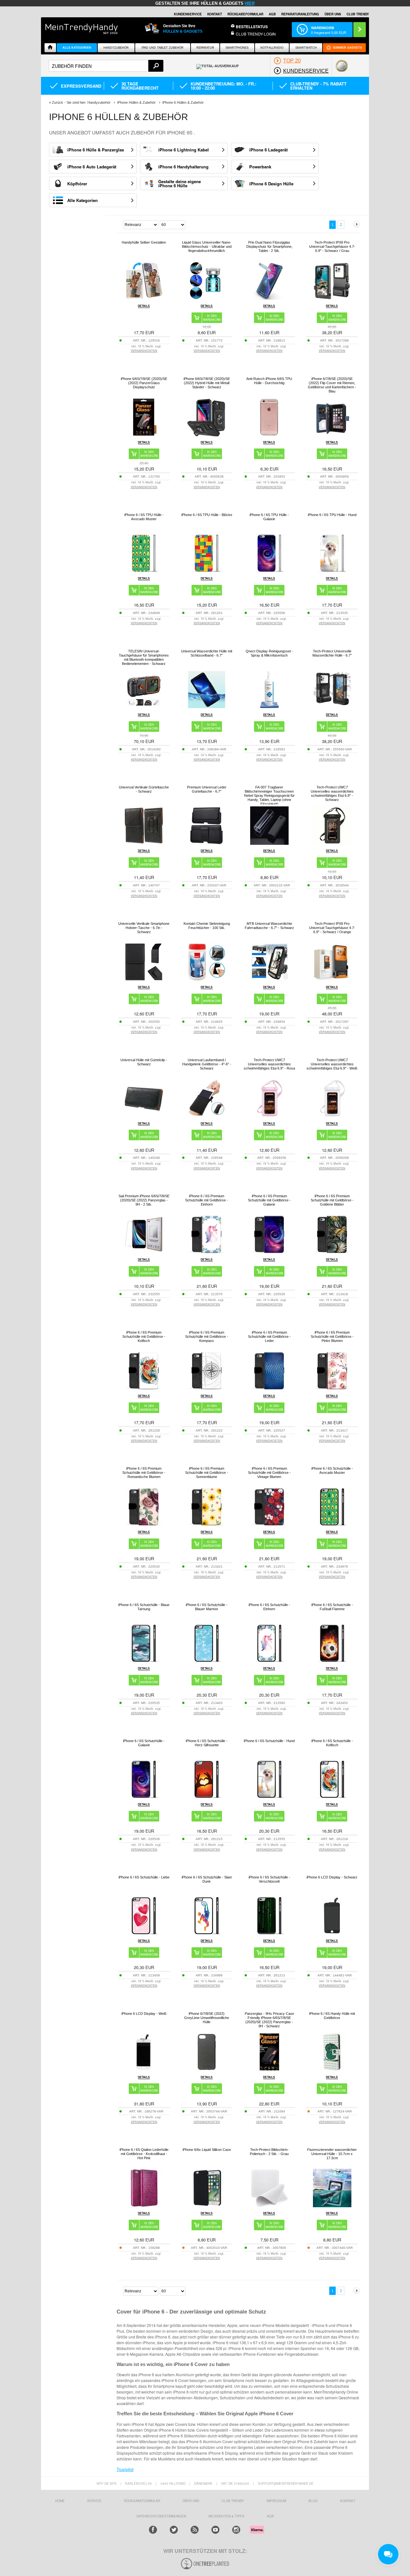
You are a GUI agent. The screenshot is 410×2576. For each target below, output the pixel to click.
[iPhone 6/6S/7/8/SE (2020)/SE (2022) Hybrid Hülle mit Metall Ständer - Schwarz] (207, 435)
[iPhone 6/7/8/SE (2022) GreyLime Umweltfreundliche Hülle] (207, 2069)
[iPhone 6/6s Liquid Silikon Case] (207, 2205)
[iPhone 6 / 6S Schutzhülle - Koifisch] (332, 1797)
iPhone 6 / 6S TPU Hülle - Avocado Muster (144, 517)
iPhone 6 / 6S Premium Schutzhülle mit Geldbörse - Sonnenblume (207, 1473)
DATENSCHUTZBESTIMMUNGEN (161, 2516)
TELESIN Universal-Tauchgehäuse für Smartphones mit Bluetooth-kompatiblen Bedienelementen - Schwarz (144, 657)
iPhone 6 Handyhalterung (183, 167)
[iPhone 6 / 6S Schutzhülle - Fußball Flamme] (332, 1661)
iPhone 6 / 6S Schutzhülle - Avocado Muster (332, 1470)
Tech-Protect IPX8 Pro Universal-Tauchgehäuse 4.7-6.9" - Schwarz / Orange (332, 928)
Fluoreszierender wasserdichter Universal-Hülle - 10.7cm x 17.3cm (332, 2154)
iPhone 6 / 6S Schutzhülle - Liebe (144, 1877)
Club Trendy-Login (256, 34)
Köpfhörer (77, 184)
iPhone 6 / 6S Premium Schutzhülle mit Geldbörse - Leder (269, 1336)
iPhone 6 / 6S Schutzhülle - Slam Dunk (207, 1879)
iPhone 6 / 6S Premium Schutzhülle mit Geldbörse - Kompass (207, 1336)
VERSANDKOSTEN (144, 351)
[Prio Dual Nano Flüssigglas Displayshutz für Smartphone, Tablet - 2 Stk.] (269, 298)
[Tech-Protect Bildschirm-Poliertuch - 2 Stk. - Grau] (269, 2205)
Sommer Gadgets (347, 48)
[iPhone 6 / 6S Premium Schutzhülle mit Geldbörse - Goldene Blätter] (332, 1252)
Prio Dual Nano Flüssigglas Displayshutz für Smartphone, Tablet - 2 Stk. (269, 246)
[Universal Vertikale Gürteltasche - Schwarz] (144, 843)
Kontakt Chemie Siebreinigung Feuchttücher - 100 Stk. (207, 926)
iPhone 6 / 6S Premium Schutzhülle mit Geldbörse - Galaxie (269, 1200)
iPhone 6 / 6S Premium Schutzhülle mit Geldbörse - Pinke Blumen (332, 1336)
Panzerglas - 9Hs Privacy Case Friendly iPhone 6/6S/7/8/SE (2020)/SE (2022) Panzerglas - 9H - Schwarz (269, 2020)
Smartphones (237, 48)
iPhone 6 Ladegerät (268, 150)
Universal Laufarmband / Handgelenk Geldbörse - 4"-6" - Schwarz (207, 1064)
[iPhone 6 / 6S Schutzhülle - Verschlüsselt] (269, 1933)
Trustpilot (125, 2469)
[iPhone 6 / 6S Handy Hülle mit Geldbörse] (332, 2069)
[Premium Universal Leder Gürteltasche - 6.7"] (207, 843)
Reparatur (205, 48)
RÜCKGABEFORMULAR (245, 14)
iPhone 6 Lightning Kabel (184, 150)
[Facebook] (153, 2530)
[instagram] (236, 2530)
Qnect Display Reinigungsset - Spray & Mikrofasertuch (269, 653)
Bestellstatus (252, 27)
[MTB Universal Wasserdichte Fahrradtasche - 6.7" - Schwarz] (269, 979)
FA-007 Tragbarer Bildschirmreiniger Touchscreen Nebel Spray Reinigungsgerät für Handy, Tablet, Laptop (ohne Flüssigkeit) (269, 795)
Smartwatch (306, 48)
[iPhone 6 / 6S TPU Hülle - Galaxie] (269, 571)
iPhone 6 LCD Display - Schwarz (332, 1877)
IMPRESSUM (276, 2501)
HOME (60, 2501)
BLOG (313, 2501)
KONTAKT (348, 2501)
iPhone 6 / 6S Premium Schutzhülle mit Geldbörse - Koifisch (144, 1336)
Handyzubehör (116, 48)
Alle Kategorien (77, 48)
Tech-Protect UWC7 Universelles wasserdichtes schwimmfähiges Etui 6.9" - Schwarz (332, 793)
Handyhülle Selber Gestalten (144, 242)
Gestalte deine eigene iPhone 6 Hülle (180, 183)
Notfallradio (272, 48)
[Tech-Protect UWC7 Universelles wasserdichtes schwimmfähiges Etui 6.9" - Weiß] (332, 1116)
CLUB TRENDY (358, 14)
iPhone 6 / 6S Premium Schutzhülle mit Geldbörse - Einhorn (207, 1200)
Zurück (57, 102)
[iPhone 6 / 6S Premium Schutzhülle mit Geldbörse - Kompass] (207, 1388)
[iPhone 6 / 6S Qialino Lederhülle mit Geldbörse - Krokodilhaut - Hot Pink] (144, 2205)
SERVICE (94, 2501)
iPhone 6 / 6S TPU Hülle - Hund (332, 515)
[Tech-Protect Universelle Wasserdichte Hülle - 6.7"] (332, 707)
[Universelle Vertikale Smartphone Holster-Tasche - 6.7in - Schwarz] (144, 979)
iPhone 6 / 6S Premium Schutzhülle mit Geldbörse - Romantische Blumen (144, 1473)
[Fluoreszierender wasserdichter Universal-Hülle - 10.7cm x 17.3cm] (332, 2205)
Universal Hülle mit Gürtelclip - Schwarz (144, 1062)
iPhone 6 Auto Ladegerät (92, 167)
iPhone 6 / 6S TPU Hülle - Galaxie (269, 517)
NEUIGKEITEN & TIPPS (226, 2516)
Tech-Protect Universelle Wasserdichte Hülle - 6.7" (332, 653)
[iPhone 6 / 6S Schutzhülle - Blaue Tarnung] (144, 1661)
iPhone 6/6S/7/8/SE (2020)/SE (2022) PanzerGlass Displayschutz (144, 383)
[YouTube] (215, 2530)
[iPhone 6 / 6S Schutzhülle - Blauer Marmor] (207, 1661)
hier (250, 3)
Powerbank (260, 167)
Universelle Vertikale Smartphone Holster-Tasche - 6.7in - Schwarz (144, 928)
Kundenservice (188, 14)
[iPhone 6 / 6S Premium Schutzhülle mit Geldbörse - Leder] (269, 1388)
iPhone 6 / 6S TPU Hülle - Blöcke (207, 515)
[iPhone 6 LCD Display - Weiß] (144, 2069)
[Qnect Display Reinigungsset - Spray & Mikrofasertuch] (269, 707)
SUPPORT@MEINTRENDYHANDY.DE (286, 2483)
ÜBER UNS (333, 14)
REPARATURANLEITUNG (300, 14)
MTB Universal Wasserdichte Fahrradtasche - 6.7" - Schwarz (269, 926)
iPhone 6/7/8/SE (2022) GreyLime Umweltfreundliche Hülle (207, 2018)
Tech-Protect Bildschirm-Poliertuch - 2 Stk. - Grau (269, 2152)
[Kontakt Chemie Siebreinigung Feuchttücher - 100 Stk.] (207, 979)
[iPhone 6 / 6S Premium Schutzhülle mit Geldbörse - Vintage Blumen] (269, 1524)
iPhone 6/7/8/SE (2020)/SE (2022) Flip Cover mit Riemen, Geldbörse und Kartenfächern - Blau (332, 385)
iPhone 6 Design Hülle (271, 184)
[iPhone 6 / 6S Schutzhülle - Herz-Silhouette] (207, 1797)
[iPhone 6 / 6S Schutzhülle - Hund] (269, 1797)
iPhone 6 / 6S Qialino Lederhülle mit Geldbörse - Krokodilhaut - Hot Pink (144, 2154)
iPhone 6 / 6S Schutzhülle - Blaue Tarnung (144, 1607)
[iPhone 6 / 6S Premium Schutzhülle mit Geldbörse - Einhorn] (207, 1252)
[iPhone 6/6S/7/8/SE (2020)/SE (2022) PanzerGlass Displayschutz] (144, 435)
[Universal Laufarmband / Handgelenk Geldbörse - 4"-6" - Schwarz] (207, 1116)
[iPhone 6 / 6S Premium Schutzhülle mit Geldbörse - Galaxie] (269, 1252)
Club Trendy (233, 2501)
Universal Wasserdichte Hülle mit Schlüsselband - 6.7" (207, 653)
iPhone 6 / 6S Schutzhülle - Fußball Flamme (332, 1607)
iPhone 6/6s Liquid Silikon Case (207, 2150)
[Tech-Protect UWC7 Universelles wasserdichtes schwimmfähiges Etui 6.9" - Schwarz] (332, 843)
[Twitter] (174, 2530)
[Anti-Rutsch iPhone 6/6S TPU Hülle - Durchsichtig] (269, 435)
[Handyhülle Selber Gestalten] (144, 298)
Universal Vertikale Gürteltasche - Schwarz (144, 789)
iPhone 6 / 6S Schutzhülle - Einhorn (269, 1607)
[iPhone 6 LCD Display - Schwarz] (332, 1933)
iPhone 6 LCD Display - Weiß (144, 2014)
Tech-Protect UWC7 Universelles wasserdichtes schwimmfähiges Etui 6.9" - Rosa (269, 1064)
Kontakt (215, 14)
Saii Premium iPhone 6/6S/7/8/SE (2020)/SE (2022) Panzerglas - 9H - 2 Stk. (144, 1200)
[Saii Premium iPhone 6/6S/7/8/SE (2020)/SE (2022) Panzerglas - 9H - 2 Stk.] (144, 1252)
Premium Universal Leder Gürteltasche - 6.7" (207, 789)
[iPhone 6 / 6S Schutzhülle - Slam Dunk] (207, 1933)
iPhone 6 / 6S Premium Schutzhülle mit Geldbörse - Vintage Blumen (269, 1473)
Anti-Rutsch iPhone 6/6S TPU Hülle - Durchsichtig (269, 381)
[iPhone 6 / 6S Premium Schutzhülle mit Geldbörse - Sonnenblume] (207, 1524)
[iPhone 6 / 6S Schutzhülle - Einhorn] (269, 1661)
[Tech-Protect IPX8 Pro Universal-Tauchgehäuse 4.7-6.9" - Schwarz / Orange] (332, 979)
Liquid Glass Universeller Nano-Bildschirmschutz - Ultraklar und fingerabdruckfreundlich (207, 246)
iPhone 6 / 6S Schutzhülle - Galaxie (144, 1743)
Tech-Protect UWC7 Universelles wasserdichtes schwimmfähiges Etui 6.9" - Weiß (332, 1064)
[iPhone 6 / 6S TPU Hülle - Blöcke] (207, 571)
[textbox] (106, 66)
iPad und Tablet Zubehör (163, 48)
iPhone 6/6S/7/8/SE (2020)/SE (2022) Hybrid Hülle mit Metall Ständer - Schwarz (207, 383)
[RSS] (195, 2530)
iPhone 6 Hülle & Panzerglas (96, 150)
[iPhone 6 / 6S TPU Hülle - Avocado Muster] (144, 571)
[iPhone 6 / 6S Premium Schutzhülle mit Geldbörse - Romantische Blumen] (144, 1524)
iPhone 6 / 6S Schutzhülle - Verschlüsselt (269, 1879)
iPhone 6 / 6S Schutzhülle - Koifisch (332, 1743)
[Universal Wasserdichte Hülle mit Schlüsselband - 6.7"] (207, 707)
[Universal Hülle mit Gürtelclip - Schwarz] (144, 1116)
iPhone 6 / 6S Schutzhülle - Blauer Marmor (207, 1607)
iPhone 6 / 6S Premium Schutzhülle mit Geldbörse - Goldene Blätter (332, 1200)
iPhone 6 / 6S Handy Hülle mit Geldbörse (332, 2016)
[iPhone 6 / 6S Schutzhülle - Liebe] (144, 1933)
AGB (272, 14)
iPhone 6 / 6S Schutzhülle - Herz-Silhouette (207, 1743)
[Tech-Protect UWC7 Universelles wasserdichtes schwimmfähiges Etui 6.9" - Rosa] (269, 1116)
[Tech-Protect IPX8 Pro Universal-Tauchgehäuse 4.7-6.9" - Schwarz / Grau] (332, 298)
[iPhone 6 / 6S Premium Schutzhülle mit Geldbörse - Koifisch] (144, 1388)
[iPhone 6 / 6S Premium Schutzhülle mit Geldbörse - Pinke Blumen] (332, 1388)
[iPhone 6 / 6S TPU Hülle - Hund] (332, 571)
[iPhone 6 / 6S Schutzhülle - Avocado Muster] (332, 1524)
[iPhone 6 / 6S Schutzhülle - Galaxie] (144, 1797)
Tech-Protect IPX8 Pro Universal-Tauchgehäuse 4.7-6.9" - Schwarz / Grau (332, 246)
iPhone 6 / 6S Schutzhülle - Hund (269, 1741)
